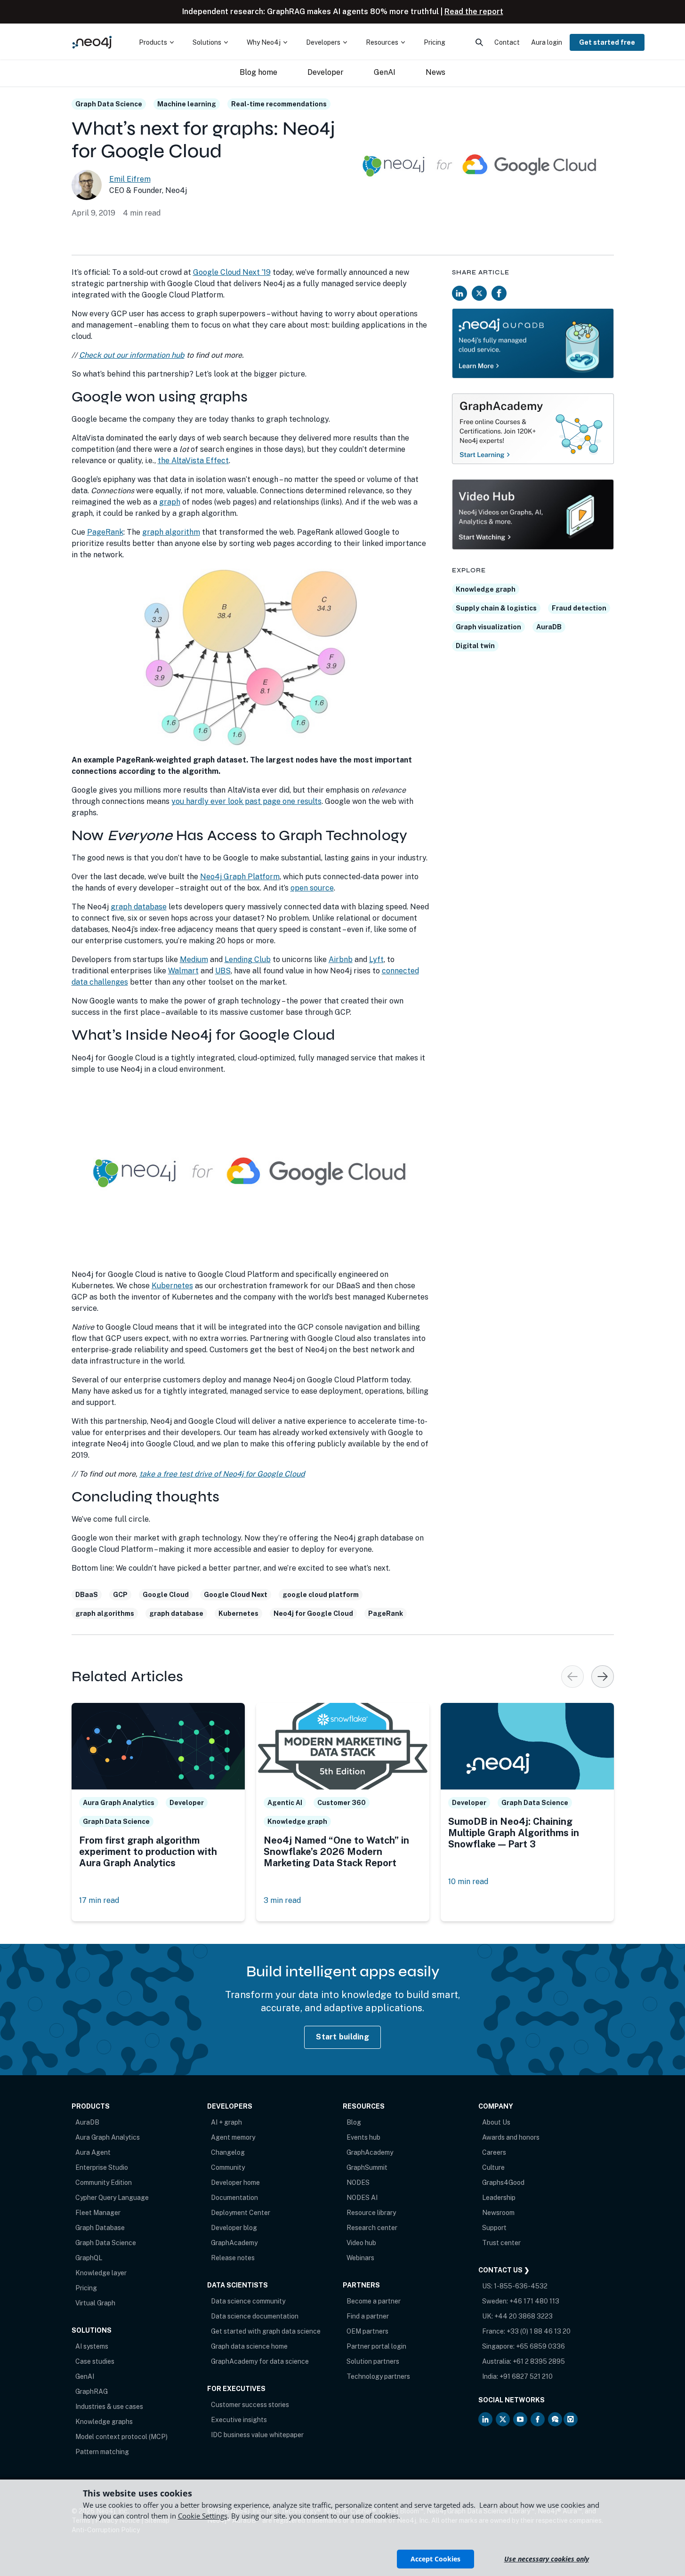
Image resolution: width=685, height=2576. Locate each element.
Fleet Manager (98, 2213)
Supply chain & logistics (496, 608)
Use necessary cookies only (547, 2559)
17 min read (99, 1900)
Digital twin (475, 646)
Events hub (363, 2137)
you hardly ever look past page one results (246, 801)
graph (170, 502)
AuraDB (549, 627)
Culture (493, 2167)
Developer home (235, 2183)
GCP (120, 1595)
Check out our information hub (132, 355)
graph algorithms (105, 1613)
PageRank (105, 532)
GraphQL (89, 2258)
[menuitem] (156, 42)
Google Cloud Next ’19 (232, 272)
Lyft (376, 959)
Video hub (361, 2243)
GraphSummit (367, 2167)
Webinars (360, 2258)
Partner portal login (376, 2346)
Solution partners (373, 2361)
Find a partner (368, 2316)
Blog (354, 2122)
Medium (194, 959)
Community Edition (104, 2183)
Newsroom (498, 2213)
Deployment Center (241, 2213)
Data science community (248, 2301)
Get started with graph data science (266, 2331)
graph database (139, 907)
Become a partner (374, 2301)
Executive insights (239, 2420)
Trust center (501, 2243)
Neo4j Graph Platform (240, 877)
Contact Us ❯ (504, 2270)
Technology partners (378, 2376)
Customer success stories (250, 2405)
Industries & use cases (109, 2407)
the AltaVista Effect (193, 461)
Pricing (86, 2288)
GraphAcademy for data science (260, 2361)
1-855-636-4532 (521, 2286)
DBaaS (87, 1595)
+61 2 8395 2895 (539, 2361)
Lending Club (248, 959)
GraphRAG (92, 2391)
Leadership (499, 2198)
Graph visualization (488, 627)
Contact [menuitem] (507, 42)
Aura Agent (93, 2152)
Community (228, 2167)
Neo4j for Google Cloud (313, 1613)
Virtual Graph (95, 2303)
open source (312, 888)
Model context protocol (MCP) (121, 2437)
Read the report (474, 12)
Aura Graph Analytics (108, 2137)
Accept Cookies (435, 2559)
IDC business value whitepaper (257, 2435)
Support (494, 2228)
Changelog (228, 2152)
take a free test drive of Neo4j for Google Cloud (222, 1474)
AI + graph (226, 2122)
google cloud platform (321, 1595)
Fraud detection (579, 608)
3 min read (282, 1900)
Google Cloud (166, 1595)
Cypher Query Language (112, 2198)
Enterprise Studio (102, 2167)
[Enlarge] (417, 580)
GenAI (85, 2376)
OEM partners (367, 2331)
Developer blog (234, 2228)
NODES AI (362, 2198)
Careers (494, 2152)
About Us (496, 2122)
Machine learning (187, 104)
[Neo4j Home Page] (92, 42)
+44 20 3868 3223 (524, 2316)
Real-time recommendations (279, 104)
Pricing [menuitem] (435, 42)
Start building (342, 2037)
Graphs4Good (503, 2183)
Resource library (371, 2213)
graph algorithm (171, 532)
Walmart (183, 971)
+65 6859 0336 (540, 2346)
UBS (223, 971)
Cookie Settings (203, 2516)
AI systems (92, 2346)
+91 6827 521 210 (526, 2376)
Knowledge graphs (104, 2422)
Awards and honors (511, 2137)
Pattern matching (102, 2452)
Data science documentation (255, 2316)
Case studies (95, 2361)
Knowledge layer (101, 2273)
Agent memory (233, 2137)
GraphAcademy (234, 2243)
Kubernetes (172, 1286)
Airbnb (341, 959)
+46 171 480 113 (534, 2301)
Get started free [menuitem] (607, 42)
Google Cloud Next (236, 1595)
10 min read (468, 1882)
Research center (372, 2228)
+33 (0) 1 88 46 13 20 (539, 2331)
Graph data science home (249, 2346)
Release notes (233, 2258)
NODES (358, 2183)
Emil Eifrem (130, 179)
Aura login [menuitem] (547, 42)
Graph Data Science (109, 104)
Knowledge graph (486, 589)
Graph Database (100, 2228)
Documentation (234, 2198)
